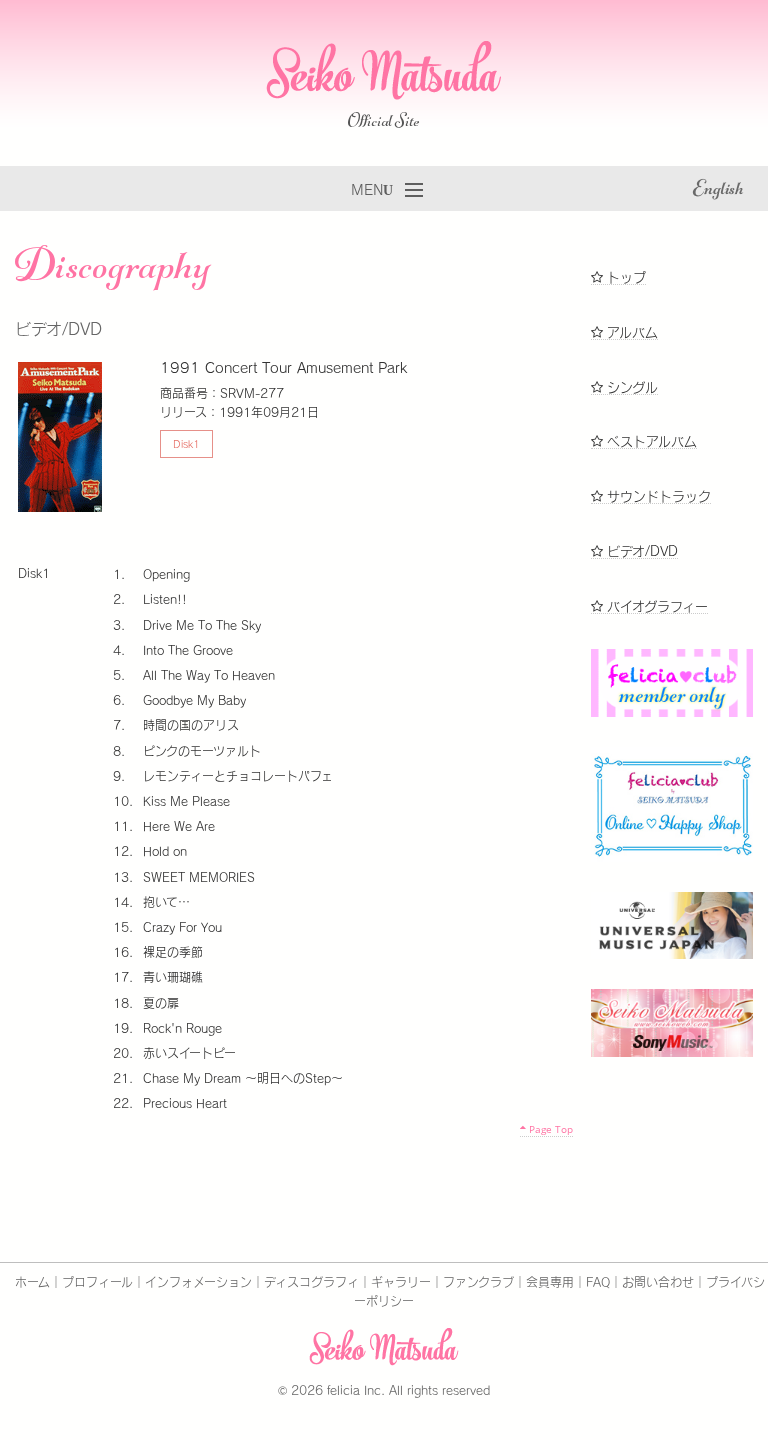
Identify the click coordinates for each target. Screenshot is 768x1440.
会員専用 (550, 1282)
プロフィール (97, 1282)
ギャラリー (401, 1282)
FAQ (598, 1282)
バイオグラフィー (655, 606)
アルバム (630, 332)
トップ (624, 277)
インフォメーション (198, 1282)
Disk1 (186, 444)
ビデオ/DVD (640, 551)
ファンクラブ (478, 1282)
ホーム (32, 1282)
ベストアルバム (650, 441)
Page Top (549, 1129)
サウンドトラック (657, 496)
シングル (630, 387)
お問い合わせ (658, 1282)
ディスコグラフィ (311, 1282)
